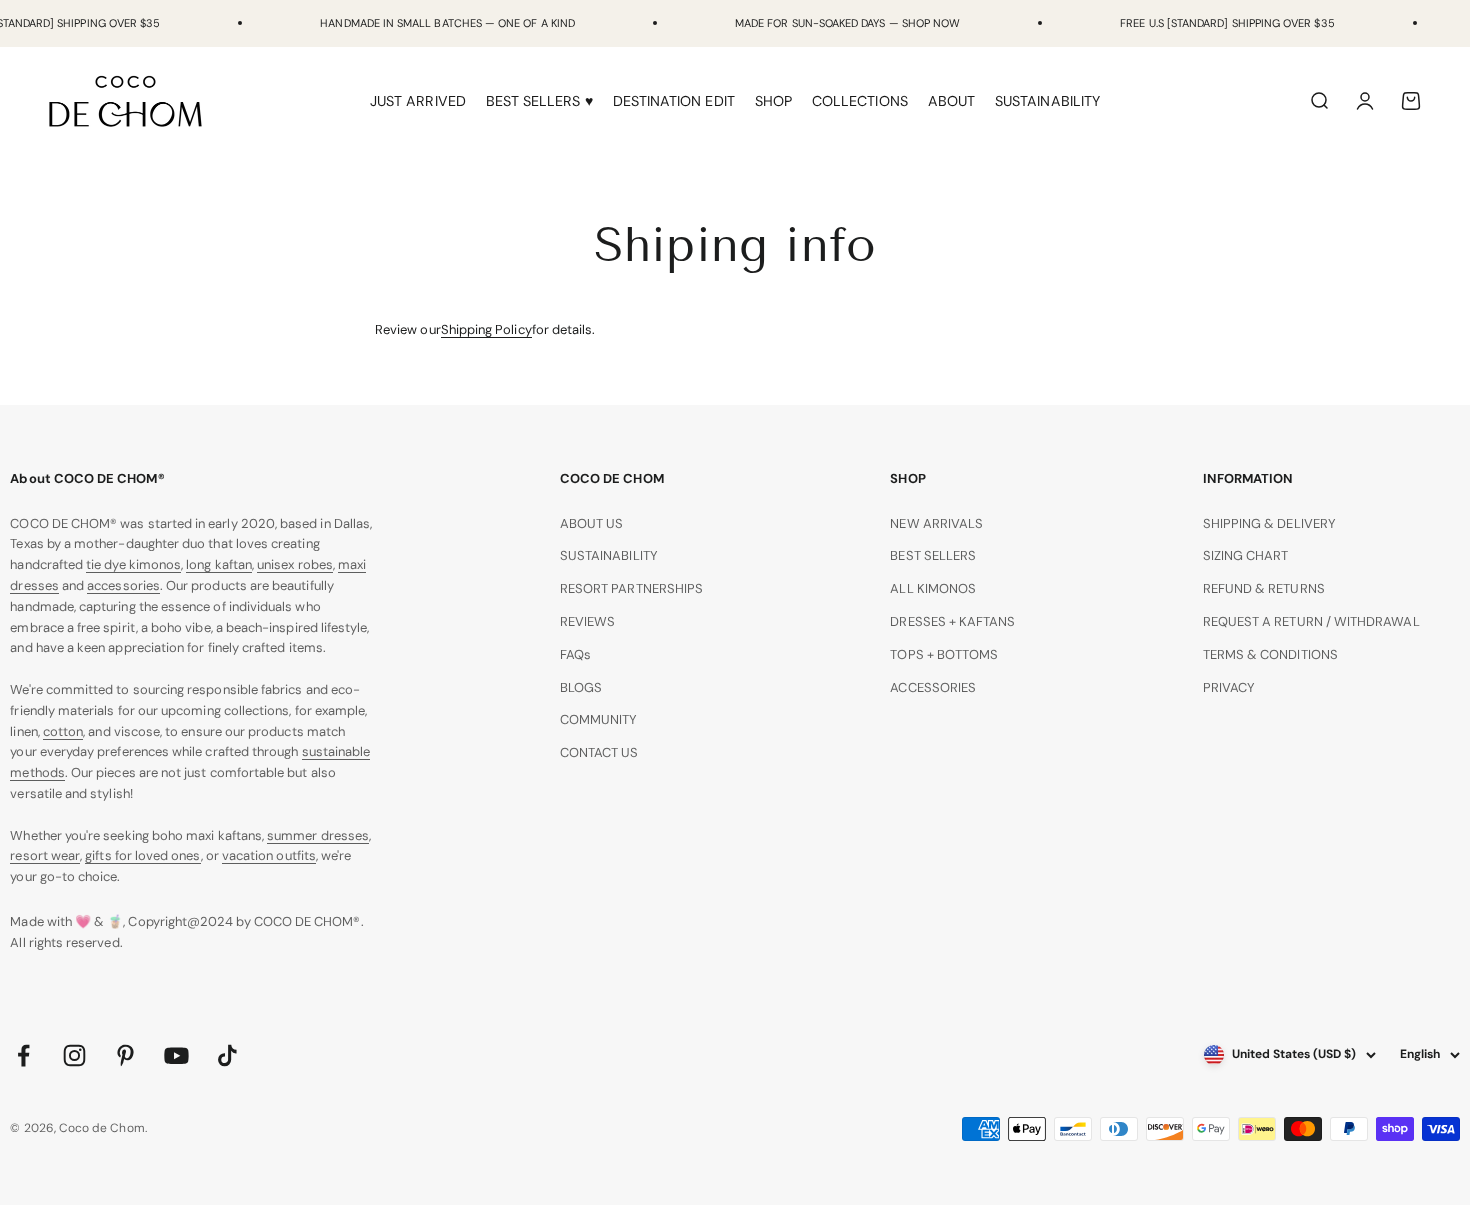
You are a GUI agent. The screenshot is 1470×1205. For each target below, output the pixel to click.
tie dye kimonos (133, 564)
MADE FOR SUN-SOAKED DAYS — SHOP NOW (847, 23)
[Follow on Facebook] (23, 1055)
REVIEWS (587, 621)
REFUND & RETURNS (1264, 588)
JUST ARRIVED (418, 101)
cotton (63, 731)
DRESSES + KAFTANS (952, 621)
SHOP (773, 101)
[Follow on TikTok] (227, 1055)
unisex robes (295, 564)
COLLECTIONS (860, 101)
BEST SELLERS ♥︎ (539, 101)
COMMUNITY (599, 719)
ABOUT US (592, 523)
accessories (123, 585)
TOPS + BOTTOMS (944, 654)
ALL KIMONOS (933, 588)
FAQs (575, 654)
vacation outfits (269, 855)
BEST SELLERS (933, 555)
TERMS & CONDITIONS (1270, 654)
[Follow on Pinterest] (125, 1055)
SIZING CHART (1246, 555)
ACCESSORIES (933, 687)
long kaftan (219, 564)
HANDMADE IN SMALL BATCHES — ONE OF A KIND (447, 23)
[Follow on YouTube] (176, 1055)
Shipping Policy (486, 329)
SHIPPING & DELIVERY (1269, 523)
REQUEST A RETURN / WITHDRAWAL (1311, 621)
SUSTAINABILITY (1047, 101)
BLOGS (581, 687)
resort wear (45, 855)
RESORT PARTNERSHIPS (631, 588)
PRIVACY (1229, 687)
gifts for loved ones (142, 855)
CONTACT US (599, 752)
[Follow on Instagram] (74, 1055)
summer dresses (318, 835)
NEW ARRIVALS (936, 523)
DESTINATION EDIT (674, 101)
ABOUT (951, 101)
